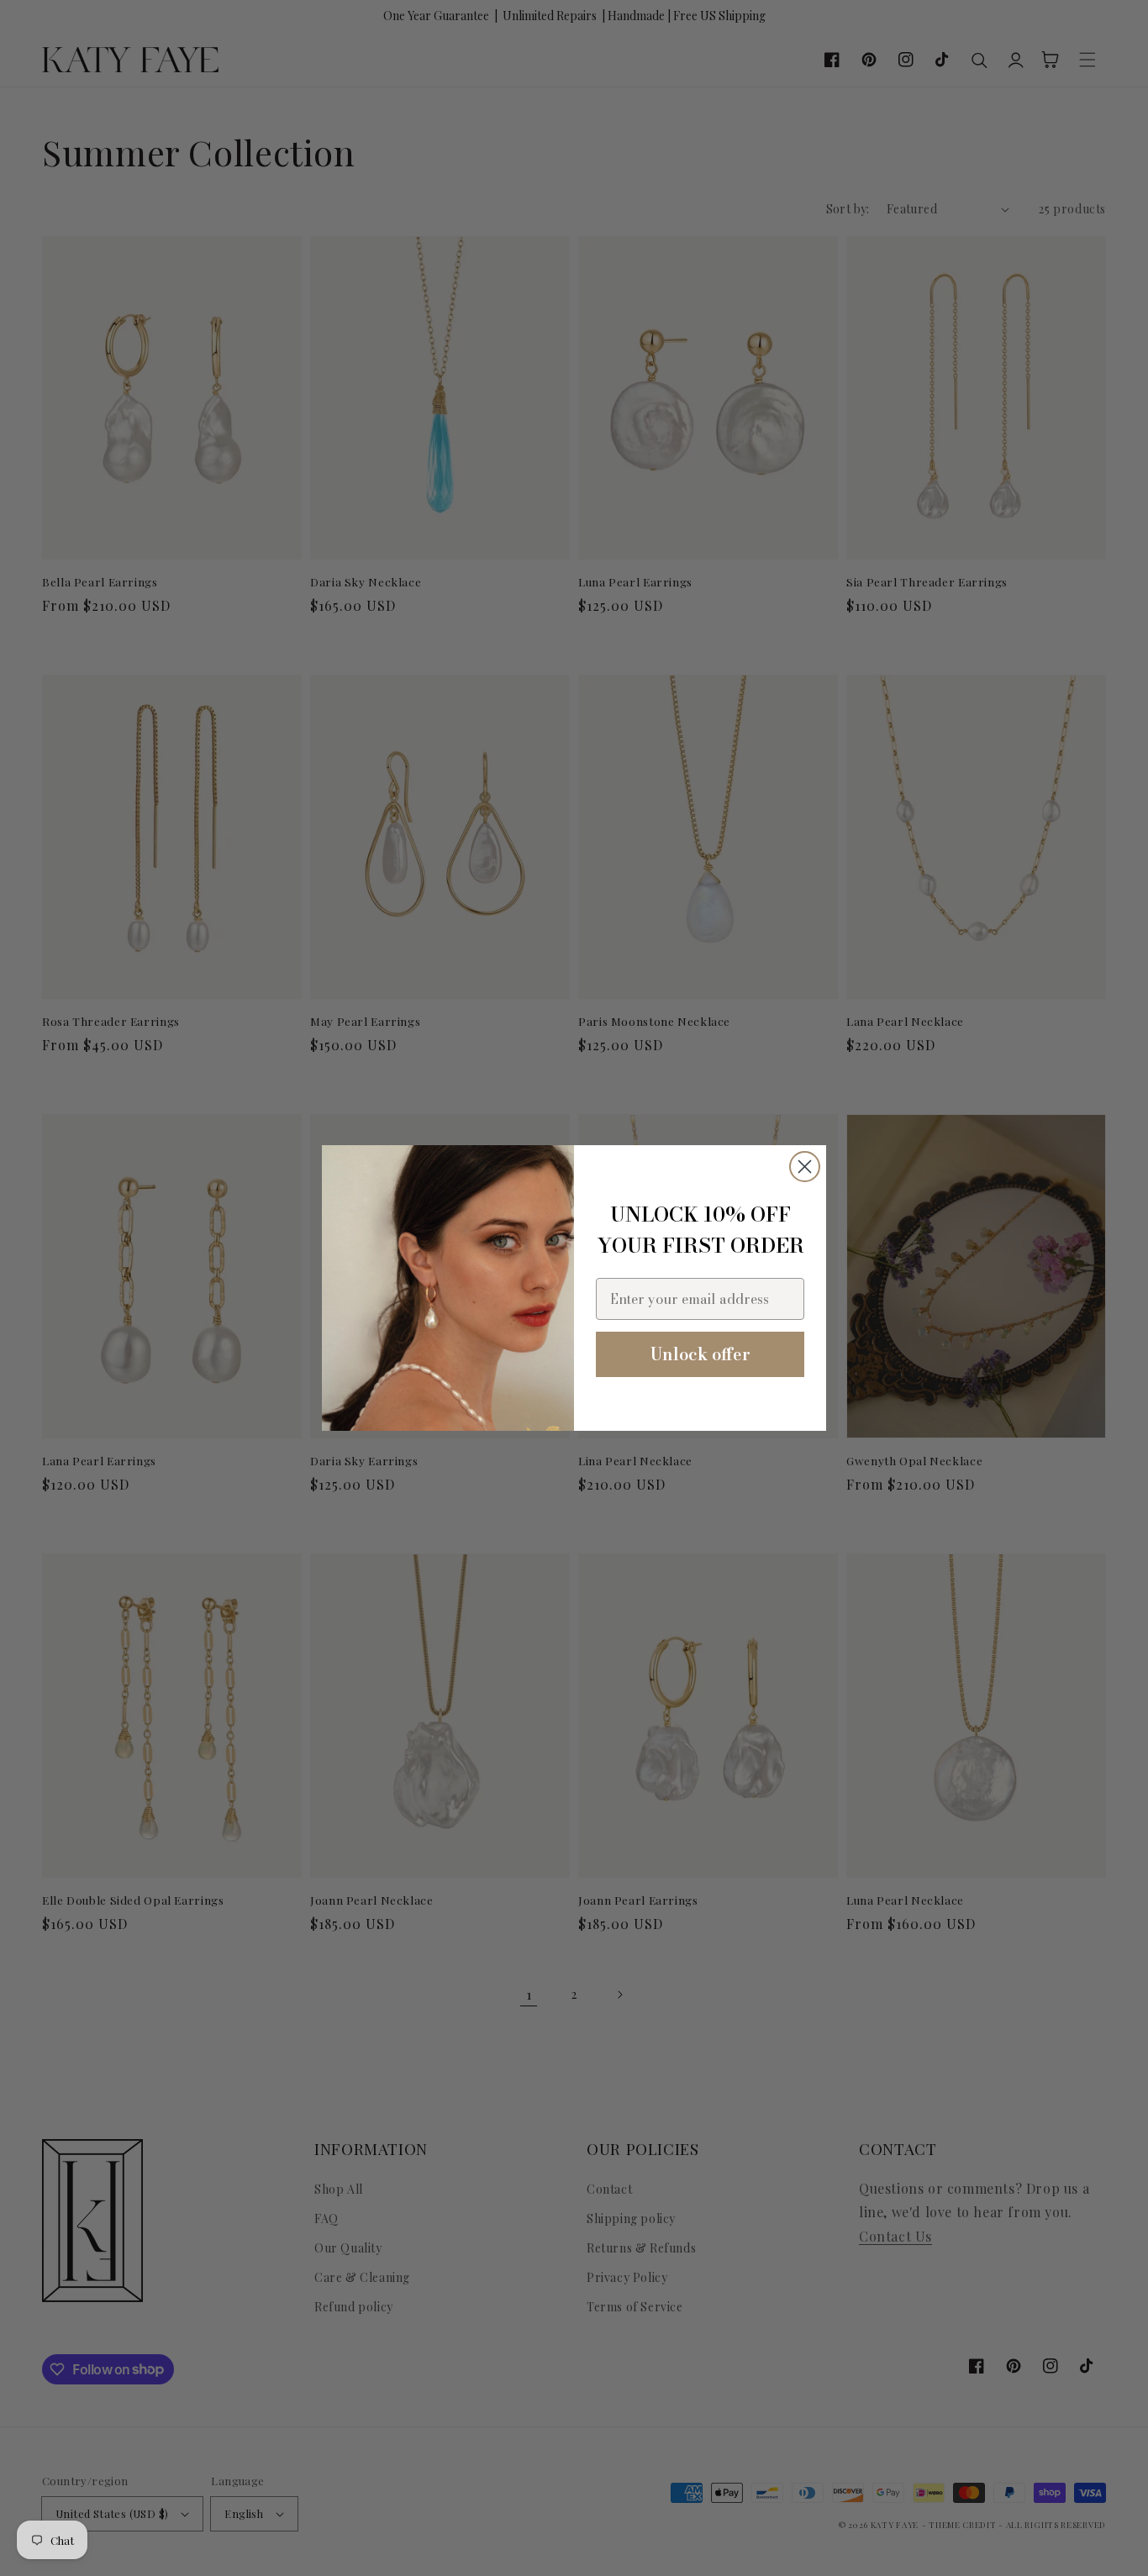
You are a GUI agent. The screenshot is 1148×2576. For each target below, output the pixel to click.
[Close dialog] (805, 1167)
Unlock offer (700, 1354)
